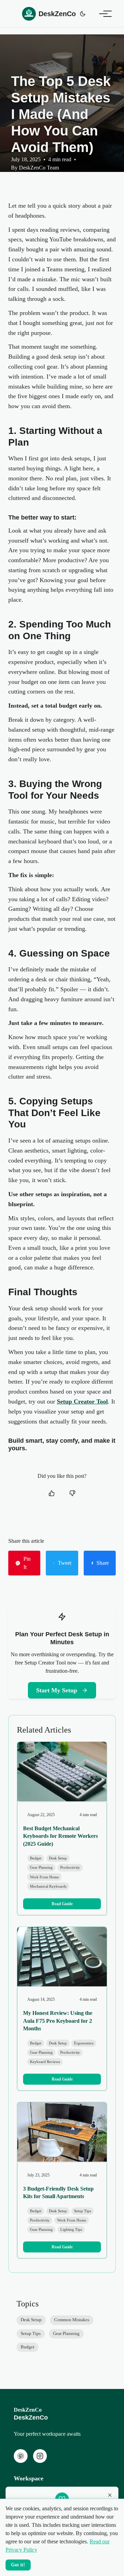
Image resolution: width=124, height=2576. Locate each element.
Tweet (65, 1563)
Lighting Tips (71, 2229)
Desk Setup (58, 1858)
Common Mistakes (72, 2320)
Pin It (27, 1563)
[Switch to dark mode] (83, 14)
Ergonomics (84, 2043)
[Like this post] (52, 1493)
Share (103, 1563)
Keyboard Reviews (45, 2062)
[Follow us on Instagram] (40, 2456)
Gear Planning (41, 1867)
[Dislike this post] (72, 1493)
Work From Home (44, 1877)
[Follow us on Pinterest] (21, 2456)
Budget (36, 1858)
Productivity (70, 1867)
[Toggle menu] (103, 14)
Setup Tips (82, 2211)
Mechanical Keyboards (48, 1886)
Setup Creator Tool (82, 1401)
